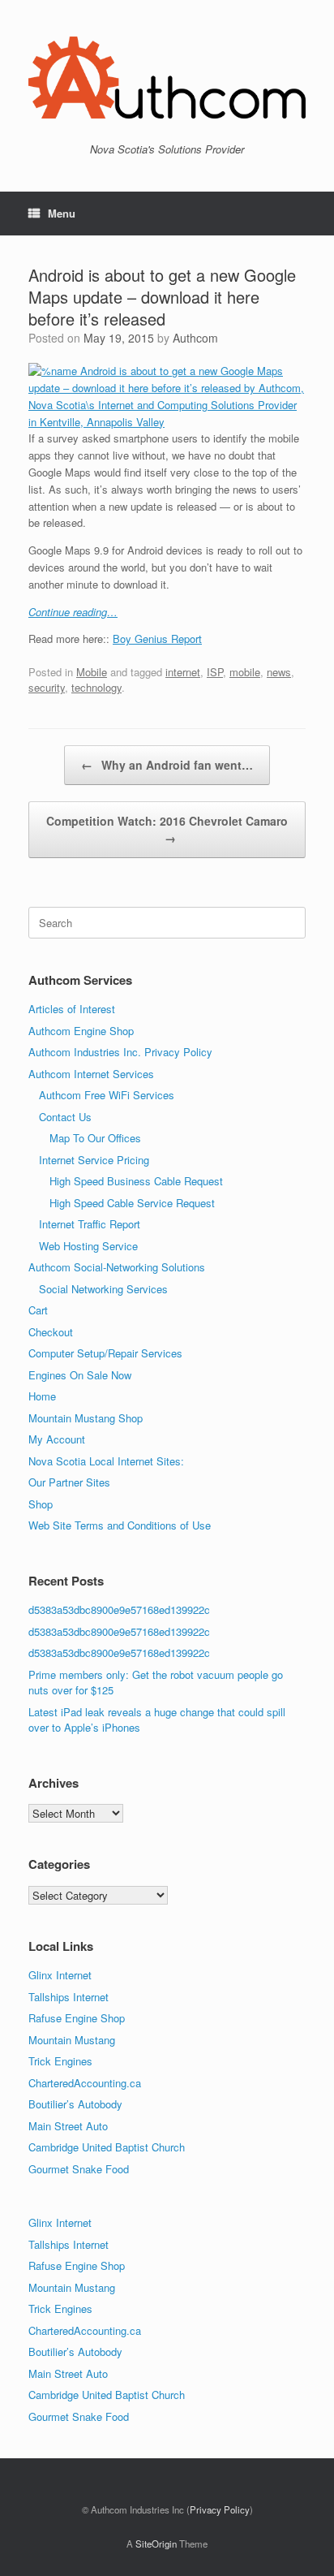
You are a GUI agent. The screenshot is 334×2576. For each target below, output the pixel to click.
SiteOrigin (156, 2544)
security (47, 687)
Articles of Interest (72, 1009)
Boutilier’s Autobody (75, 2104)
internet (183, 672)
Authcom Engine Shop (81, 1031)
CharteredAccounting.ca (85, 2083)
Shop (41, 1504)
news (279, 672)
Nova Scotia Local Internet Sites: (106, 1461)
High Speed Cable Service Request (132, 1203)
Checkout (51, 1332)
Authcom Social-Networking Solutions (117, 1267)
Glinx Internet (60, 1975)
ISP (215, 672)
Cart (38, 1310)
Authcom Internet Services (91, 1074)
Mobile (92, 672)
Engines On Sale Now (80, 1375)
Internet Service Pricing (94, 1160)
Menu (62, 213)
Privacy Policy (220, 2509)
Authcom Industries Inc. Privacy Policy (120, 1052)
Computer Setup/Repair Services (105, 1353)
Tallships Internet (69, 1997)
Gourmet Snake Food (79, 2169)
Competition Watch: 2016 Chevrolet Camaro (167, 829)
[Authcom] (167, 78)
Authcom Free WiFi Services (107, 1095)
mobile (245, 672)
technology (96, 687)
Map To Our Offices (95, 1138)
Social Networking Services (103, 1289)
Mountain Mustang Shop (86, 1418)
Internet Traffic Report (90, 1224)
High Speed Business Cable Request (136, 1181)
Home (42, 1396)
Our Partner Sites (69, 1482)
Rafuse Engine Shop (77, 2018)
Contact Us (65, 1117)
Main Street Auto (68, 2126)
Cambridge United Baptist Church (107, 2147)
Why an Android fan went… (167, 765)
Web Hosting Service (88, 1246)
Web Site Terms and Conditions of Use (120, 1525)
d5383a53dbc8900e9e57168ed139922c (119, 1609)
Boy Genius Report (157, 639)
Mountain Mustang (72, 2040)
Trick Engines (60, 2061)
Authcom (195, 338)
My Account (57, 1439)
